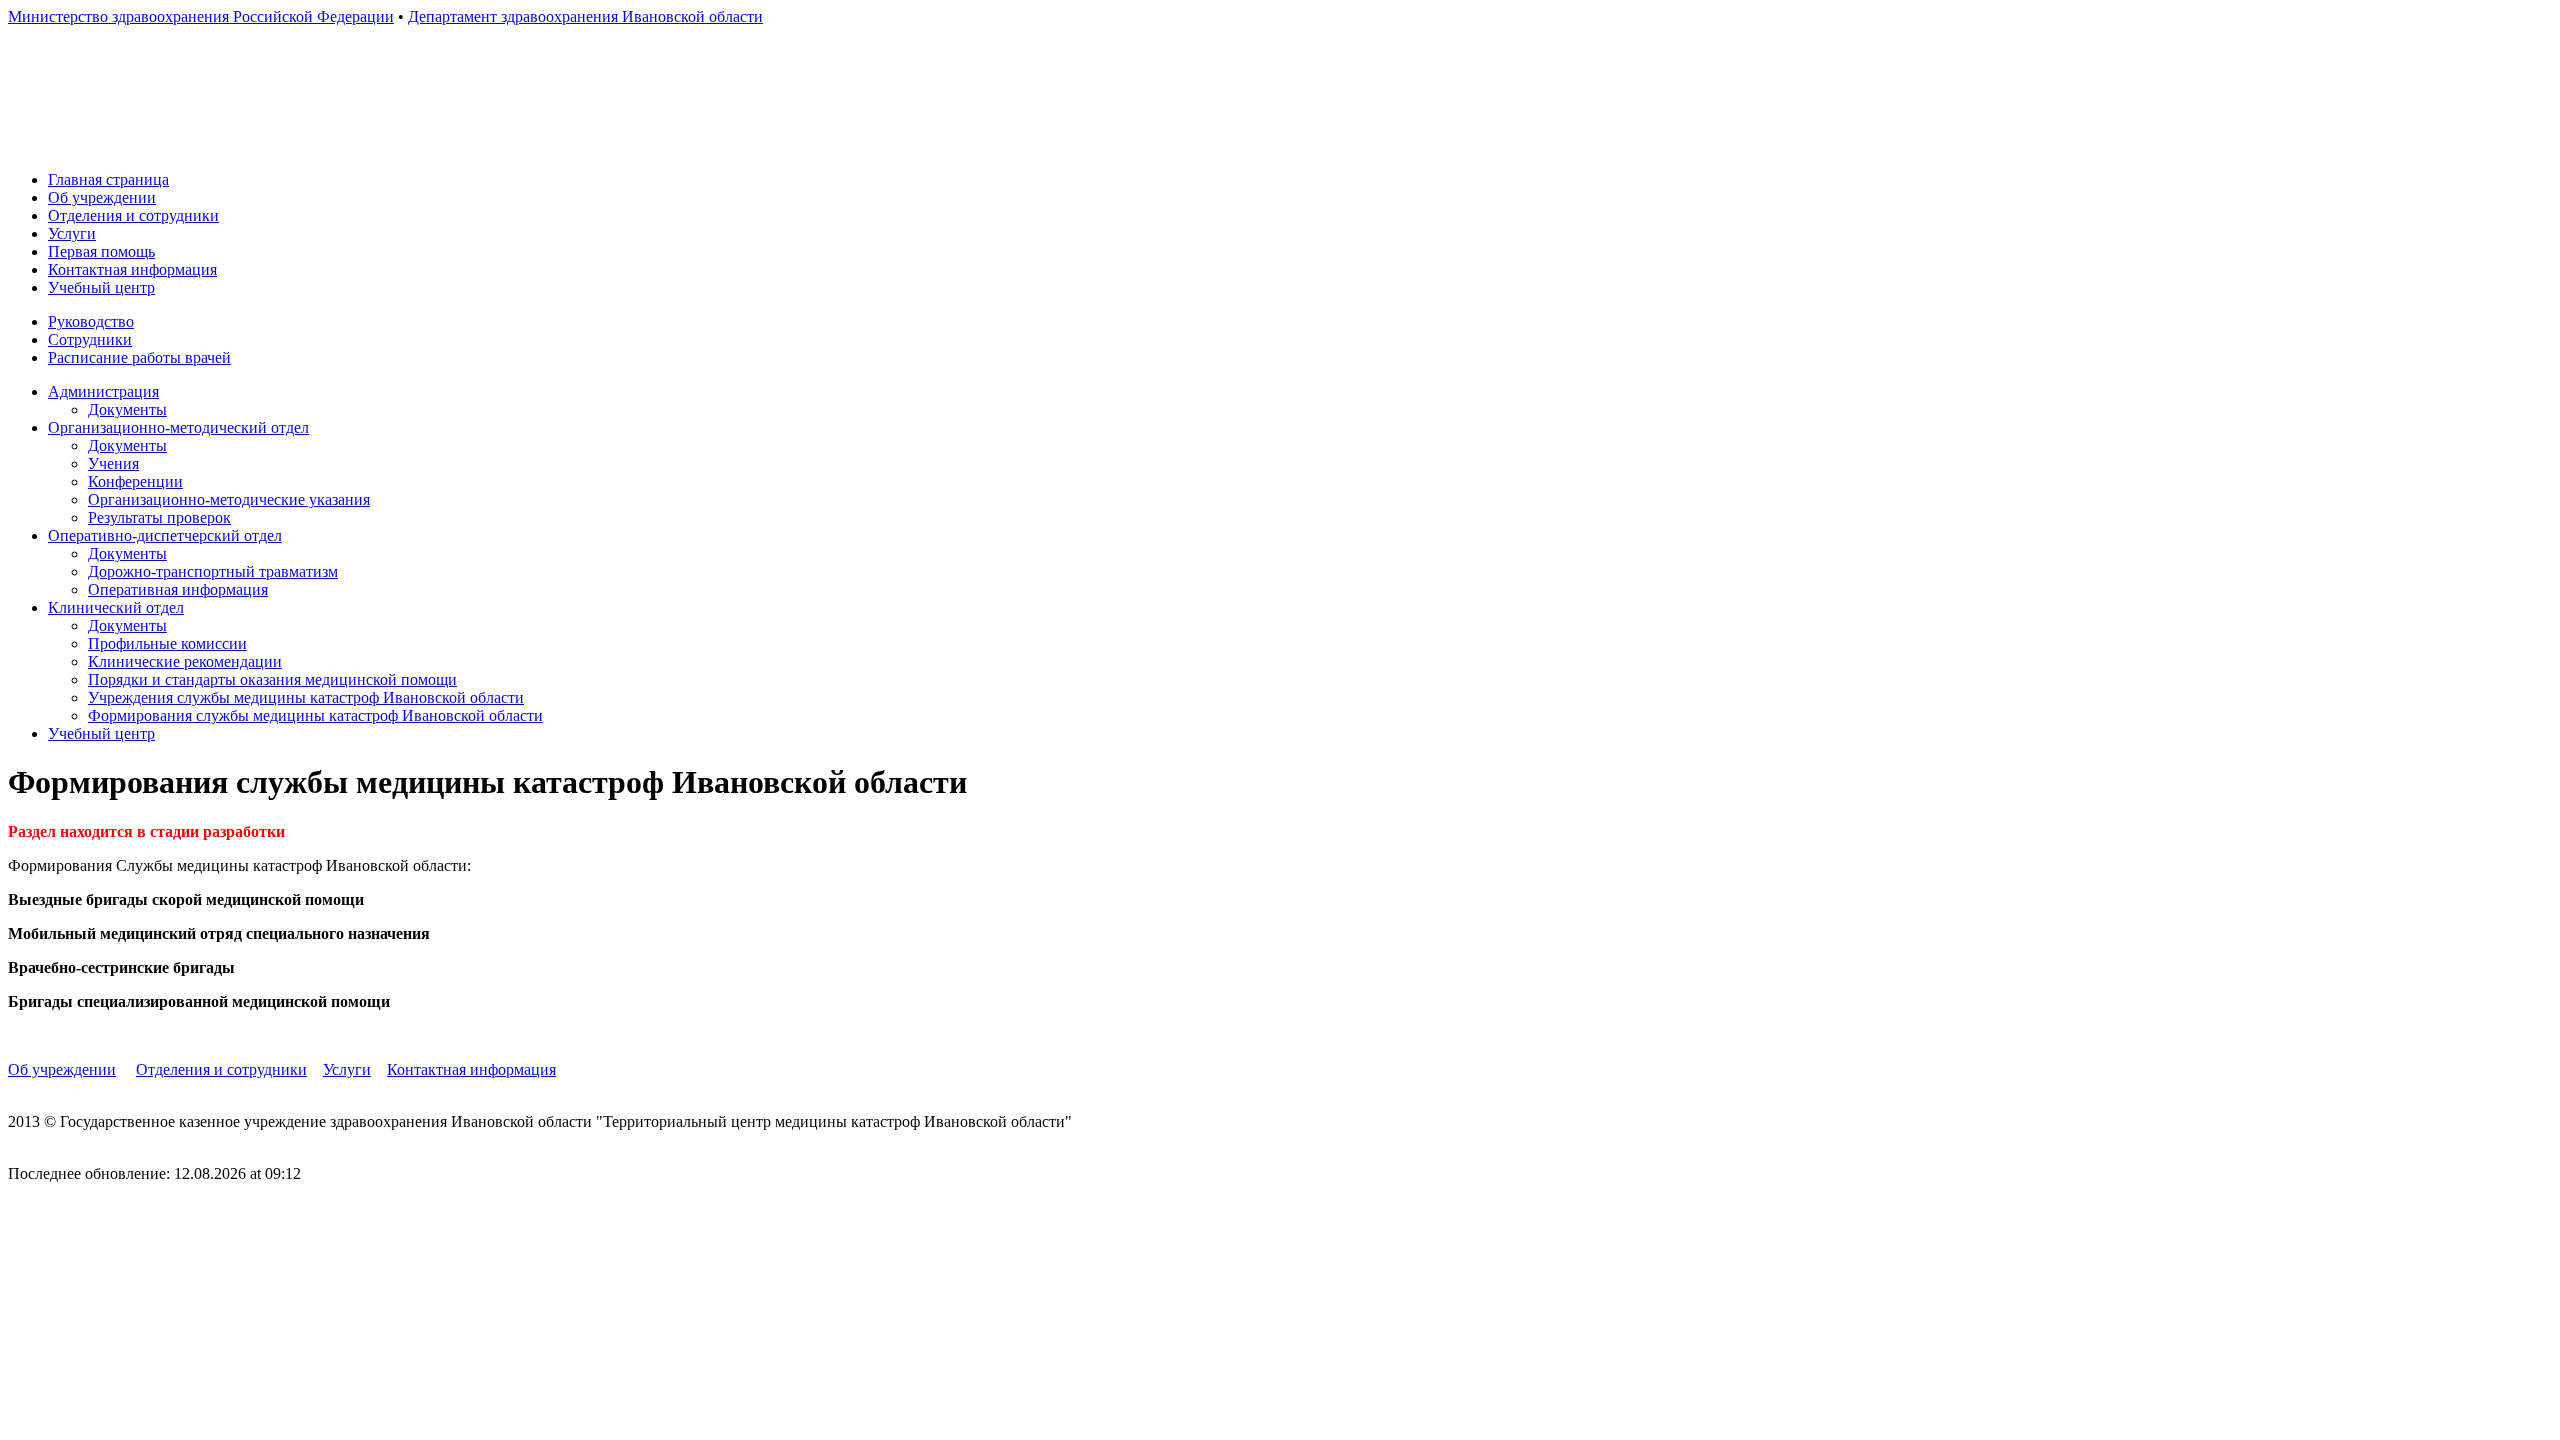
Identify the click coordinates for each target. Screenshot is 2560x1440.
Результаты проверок (159, 517)
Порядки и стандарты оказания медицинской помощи (272, 679)
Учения (113, 463)
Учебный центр (101, 287)
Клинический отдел (116, 607)
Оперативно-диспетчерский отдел (165, 535)
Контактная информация (132, 269)
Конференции (135, 481)
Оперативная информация (178, 589)
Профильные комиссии (167, 643)
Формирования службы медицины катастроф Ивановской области (315, 715)
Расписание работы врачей (139, 357)
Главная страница (108, 179)
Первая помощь (101, 251)
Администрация (103, 391)
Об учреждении (102, 197)
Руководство (91, 321)
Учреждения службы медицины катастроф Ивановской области (306, 697)
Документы (127, 409)
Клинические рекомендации (185, 661)
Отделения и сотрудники (133, 215)
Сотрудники (90, 339)
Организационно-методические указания (229, 499)
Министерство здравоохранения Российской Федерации (201, 16)
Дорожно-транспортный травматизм (213, 571)
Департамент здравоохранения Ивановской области (585, 16)
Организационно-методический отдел (178, 427)
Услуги (72, 233)
